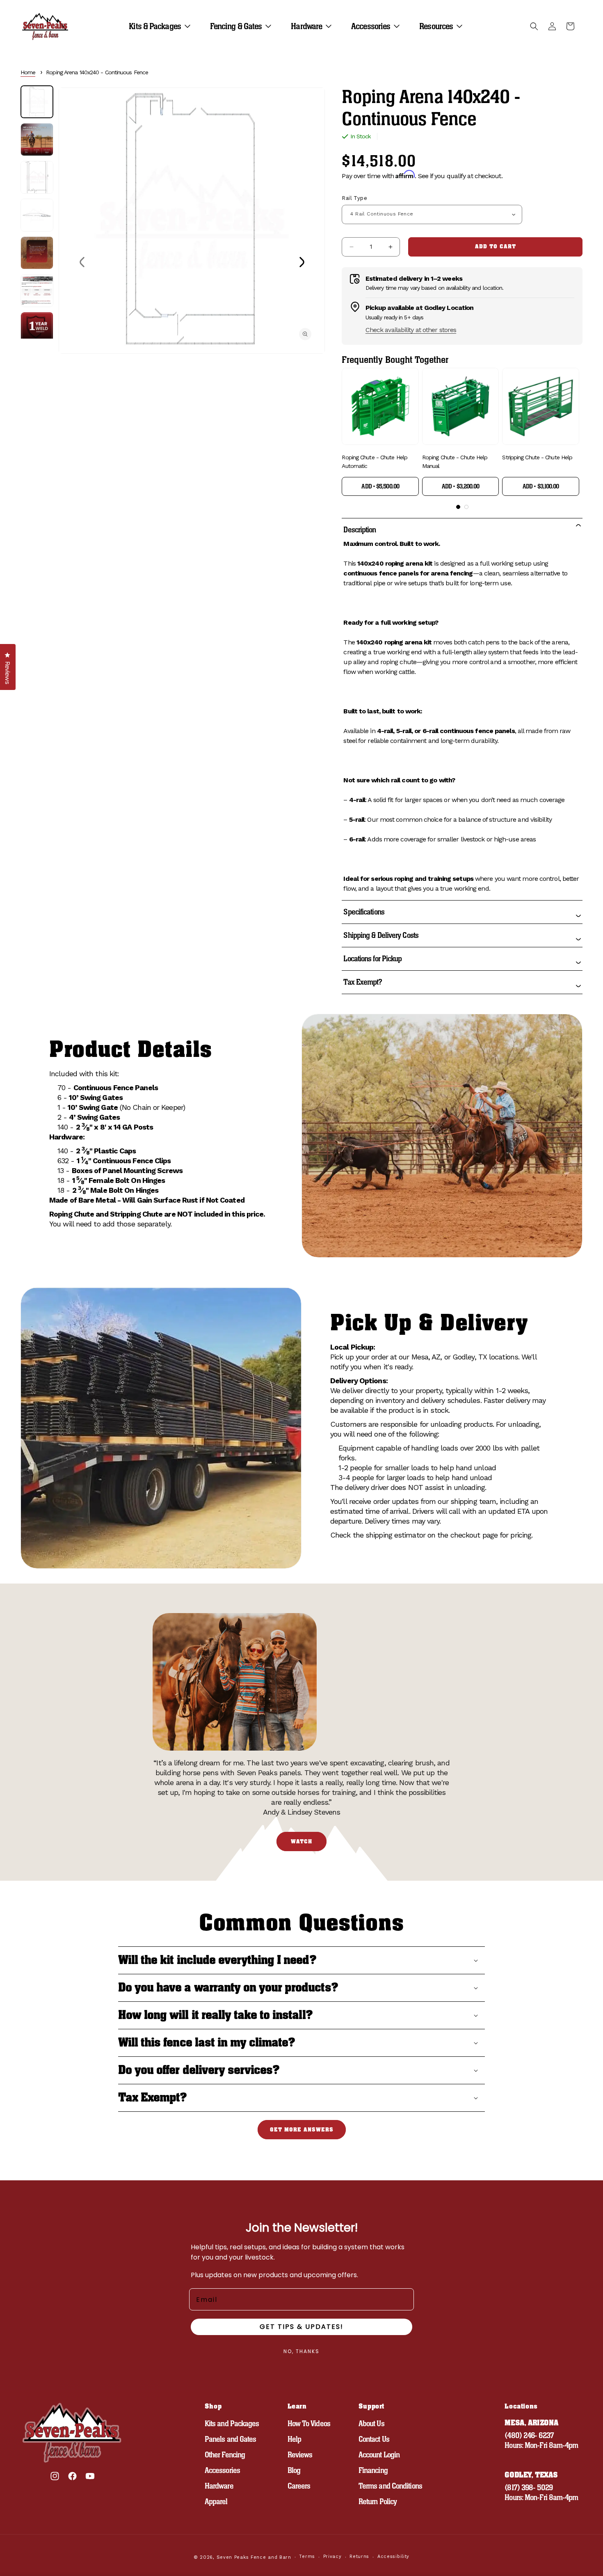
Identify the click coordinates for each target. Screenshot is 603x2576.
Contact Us (374, 2439)
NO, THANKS (301, 2351)
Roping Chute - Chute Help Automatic (375, 462)
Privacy (332, 2557)
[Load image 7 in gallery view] (37, 328)
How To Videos (309, 2424)
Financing (373, 2470)
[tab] (458, 507)
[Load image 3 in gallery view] (37, 177)
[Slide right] (301, 262)
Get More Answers (302, 2130)
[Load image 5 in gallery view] (37, 253)
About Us (371, 2424)
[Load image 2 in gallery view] (37, 140)
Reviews (300, 2455)
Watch (301, 1841)
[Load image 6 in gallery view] (37, 291)
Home (28, 72)
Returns (359, 2557)
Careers (299, 2486)
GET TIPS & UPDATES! (301, 2327)
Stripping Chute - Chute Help (537, 457)
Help (294, 2439)
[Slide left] (82, 262)
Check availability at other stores (411, 330)
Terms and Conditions (390, 2486)
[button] (163, 26)
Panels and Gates (231, 2439)
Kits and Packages (232, 2424)
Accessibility (393, 2557)
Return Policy (378, 2502)
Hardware (219, 2486)
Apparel (216, 2502)
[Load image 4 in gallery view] (37, 215)
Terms (307, 2557)
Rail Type (354, 198)
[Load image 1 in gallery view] (37, 102)
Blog (294, 2470)
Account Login (379, 2455)
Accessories (222, 2470)
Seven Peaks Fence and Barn (254, 2557)
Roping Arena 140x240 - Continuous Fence (97, 72)
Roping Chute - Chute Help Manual (455, 462)
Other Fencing (225, 2455)
